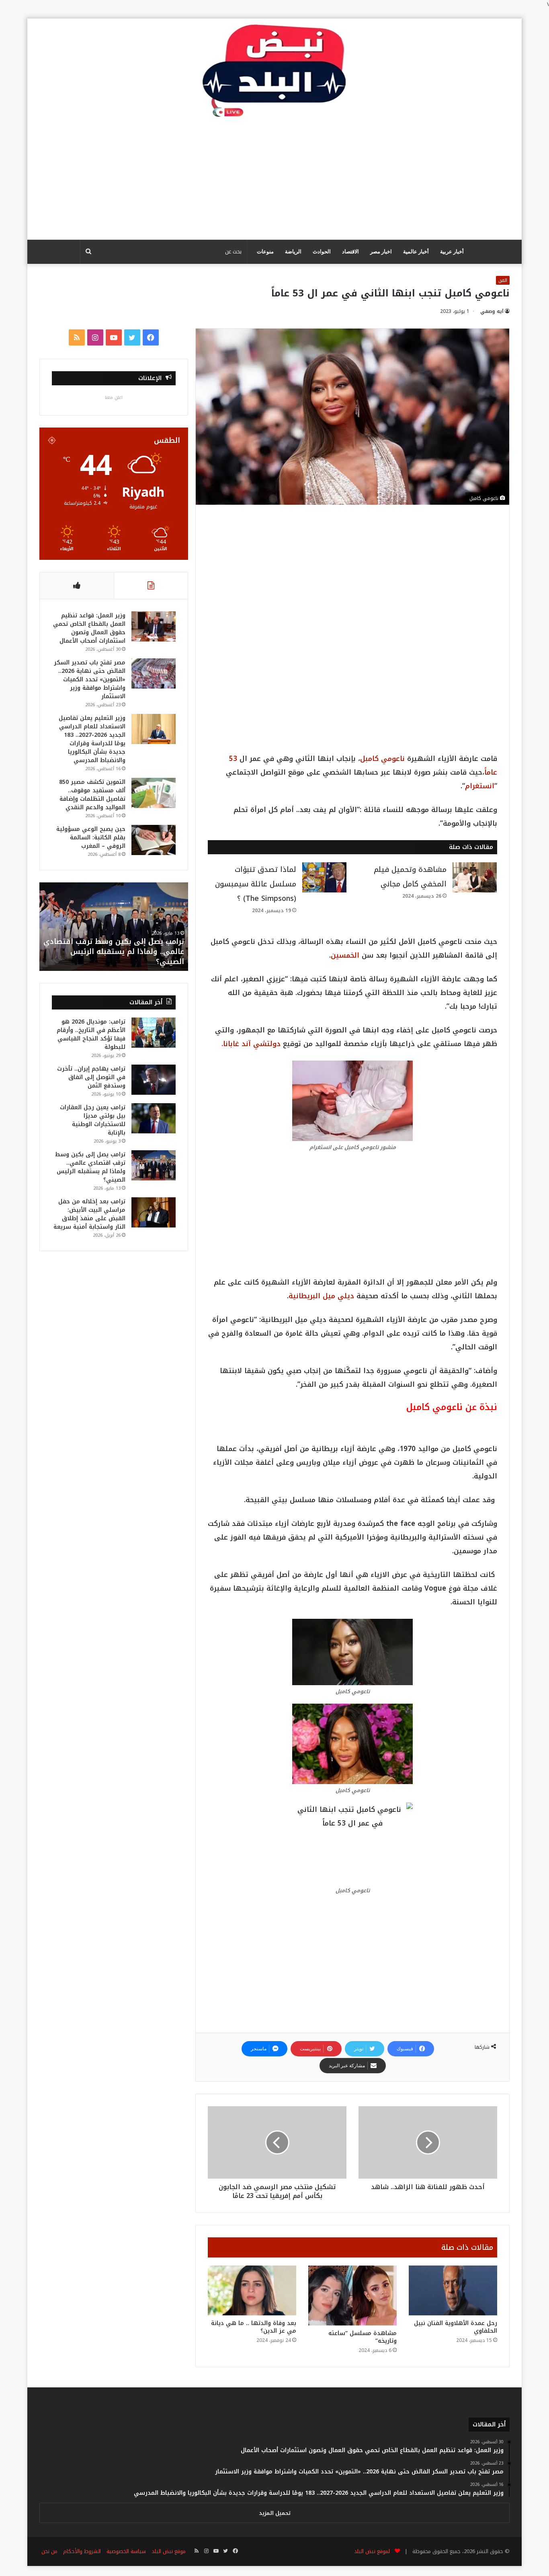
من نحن (49, 2551)
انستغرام (480, 786)
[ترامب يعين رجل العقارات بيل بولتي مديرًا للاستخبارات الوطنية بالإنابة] (154, 1118)
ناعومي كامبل (382, 759)
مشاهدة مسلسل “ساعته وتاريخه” (363, 2337)
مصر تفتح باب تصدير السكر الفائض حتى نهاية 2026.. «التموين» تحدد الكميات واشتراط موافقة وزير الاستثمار (90, 679)
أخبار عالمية (416, 252)
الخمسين (345, 955)
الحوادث (322, 252)
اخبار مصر (381, 252)
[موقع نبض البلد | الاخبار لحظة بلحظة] (274, 71)
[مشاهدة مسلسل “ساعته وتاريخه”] (352, 2296)
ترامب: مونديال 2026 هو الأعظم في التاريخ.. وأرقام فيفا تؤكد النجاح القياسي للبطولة (91, 1034)
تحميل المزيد (275, 2513)
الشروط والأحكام (82, 2551)
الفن (503, 280)
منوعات (265, 252)
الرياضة (293, 252)
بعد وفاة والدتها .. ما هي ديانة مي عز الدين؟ (254, 2327)
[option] (114, 927)
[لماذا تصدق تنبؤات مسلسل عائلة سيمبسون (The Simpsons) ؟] (324, 877)
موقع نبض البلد (169, 2551)
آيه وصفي (492, 311)
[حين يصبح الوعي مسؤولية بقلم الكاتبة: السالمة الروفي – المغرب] (154, 840)
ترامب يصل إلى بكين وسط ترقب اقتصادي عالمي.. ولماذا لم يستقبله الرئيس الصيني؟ (90, 1167)
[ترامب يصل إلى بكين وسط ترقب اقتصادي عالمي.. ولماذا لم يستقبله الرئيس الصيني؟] (154, 1165)
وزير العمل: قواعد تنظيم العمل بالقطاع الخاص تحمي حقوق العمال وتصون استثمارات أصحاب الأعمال (89, 628)
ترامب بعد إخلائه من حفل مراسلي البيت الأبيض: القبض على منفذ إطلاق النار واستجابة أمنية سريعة (118, 952)
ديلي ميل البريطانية (321, 1296)
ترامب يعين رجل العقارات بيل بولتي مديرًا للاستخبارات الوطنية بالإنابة (93, 1120)
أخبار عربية (452, 252)
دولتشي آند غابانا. (251, 1044)
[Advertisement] (274, 179)
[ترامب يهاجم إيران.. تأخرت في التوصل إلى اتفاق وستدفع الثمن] (154, 1080)
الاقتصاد (350, 252)
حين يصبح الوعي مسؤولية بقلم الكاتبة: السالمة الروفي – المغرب (91, 838)
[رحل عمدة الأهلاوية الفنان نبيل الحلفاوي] (453, 2290)
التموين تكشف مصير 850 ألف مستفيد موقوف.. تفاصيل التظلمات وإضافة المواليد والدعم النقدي (92, 795)
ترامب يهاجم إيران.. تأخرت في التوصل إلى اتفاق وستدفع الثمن (91, 1077)
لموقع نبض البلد (370, 2551)
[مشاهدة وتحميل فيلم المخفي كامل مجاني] (475, 877)
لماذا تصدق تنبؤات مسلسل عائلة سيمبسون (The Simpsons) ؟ (256, 884)
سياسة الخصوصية (126, 2551)
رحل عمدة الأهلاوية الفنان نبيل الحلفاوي (456, 2327)
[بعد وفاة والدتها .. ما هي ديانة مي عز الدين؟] (252, 2290)
